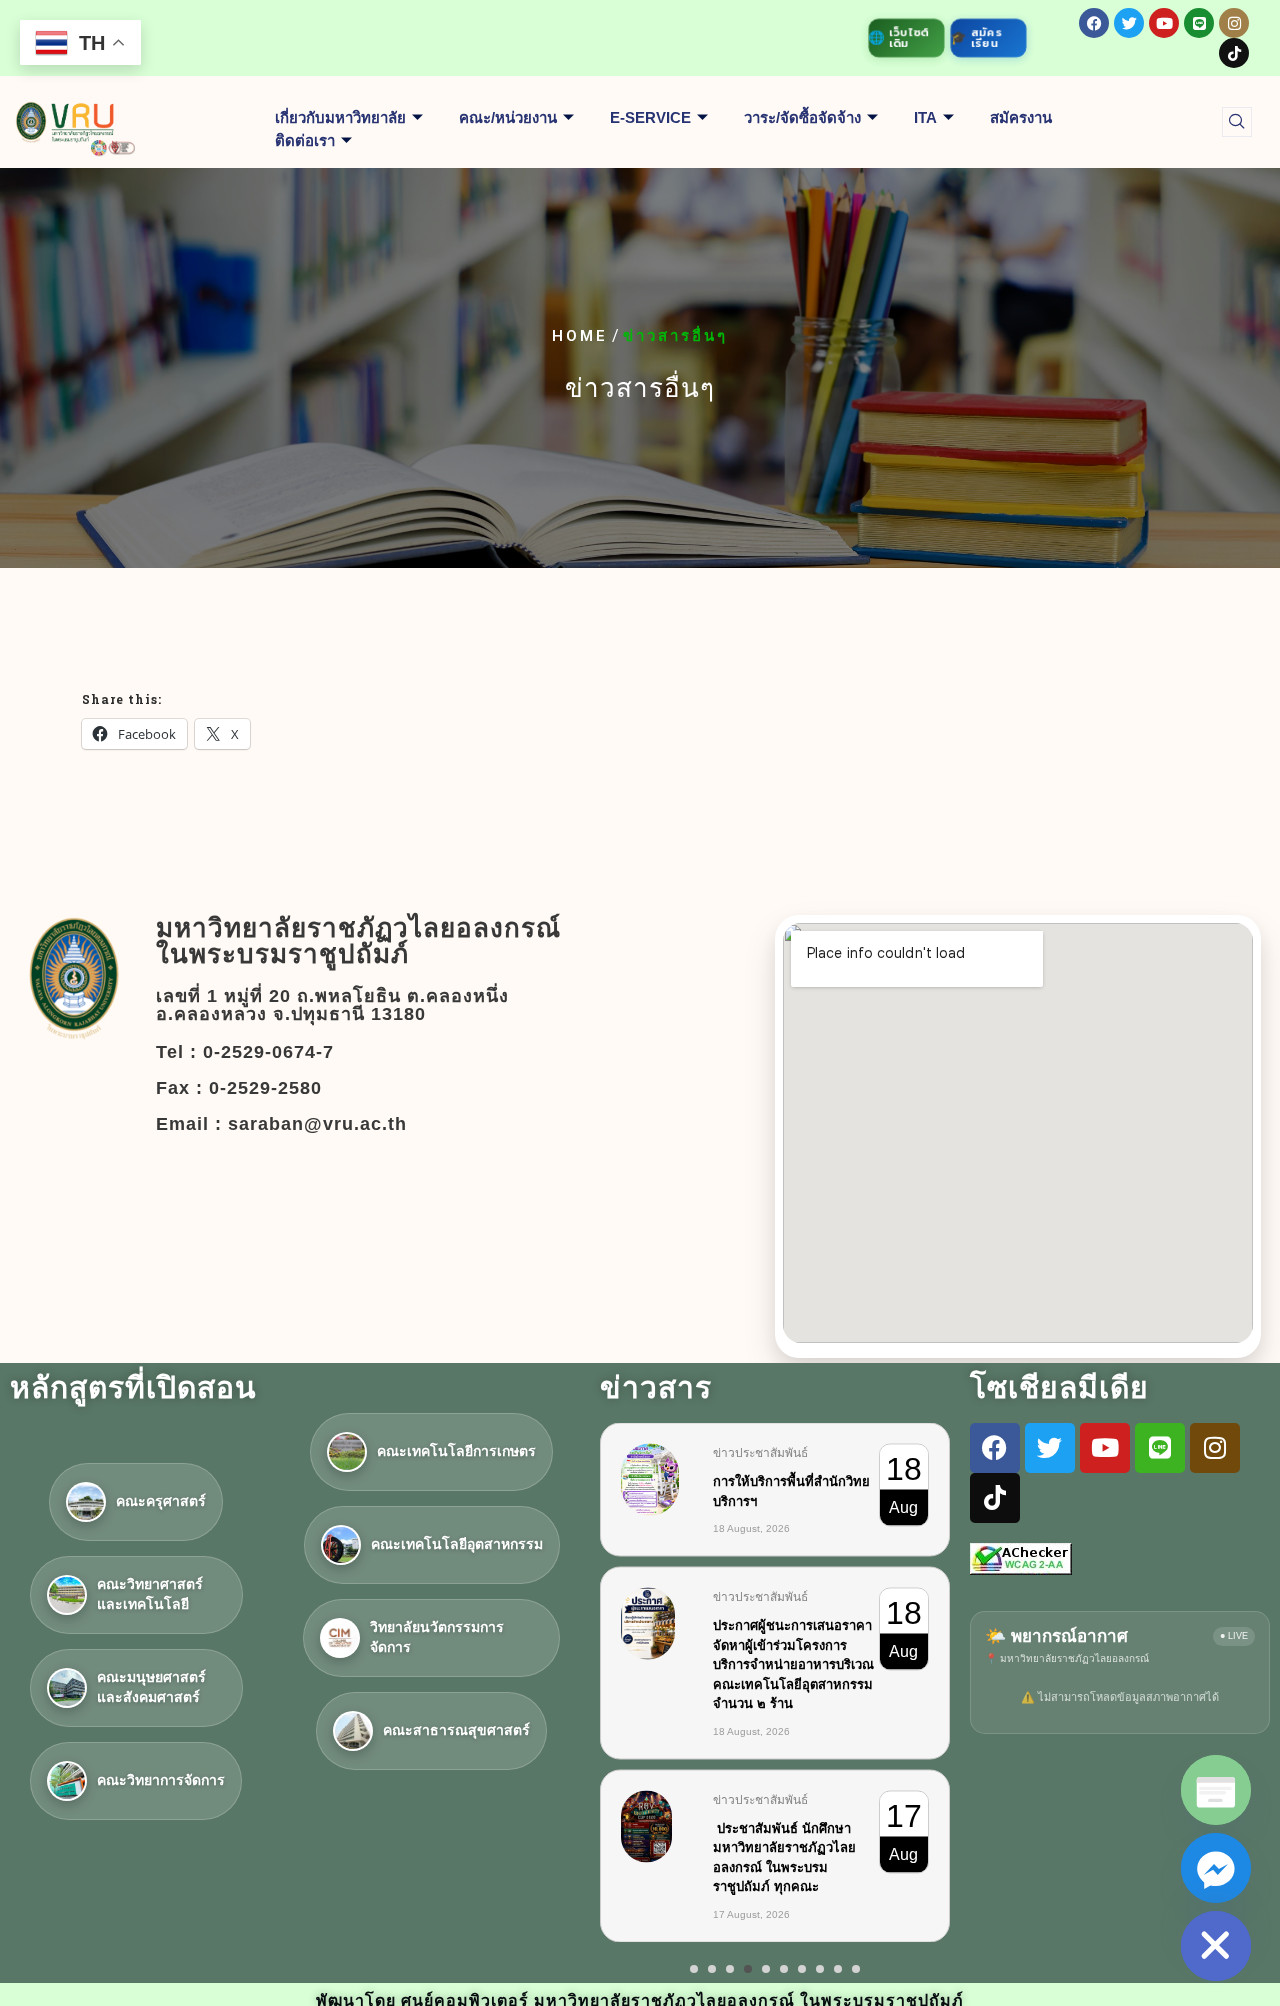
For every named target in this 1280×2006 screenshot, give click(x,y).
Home (580, 337)
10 (856, 1969)
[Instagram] (1234, 23)
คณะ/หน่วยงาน (508, 117)
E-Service (650, 117)
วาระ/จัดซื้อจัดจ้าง (802, 117)
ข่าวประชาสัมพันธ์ (760, 1453)
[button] (1237, 122)
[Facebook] (1094, 23)
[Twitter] (1129, 23)
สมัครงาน (1021, 117)
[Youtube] (1164, 23)
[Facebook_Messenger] (1216, 1868)
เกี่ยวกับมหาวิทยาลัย (340, 117)
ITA (925, 117)
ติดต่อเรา (305, 140)
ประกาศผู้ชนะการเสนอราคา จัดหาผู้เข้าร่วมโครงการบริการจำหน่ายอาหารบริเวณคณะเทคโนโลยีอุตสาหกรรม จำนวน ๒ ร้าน (793, 1664)
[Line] (1199, 23)
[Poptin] (1216, 1790)
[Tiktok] (1234, 53)
